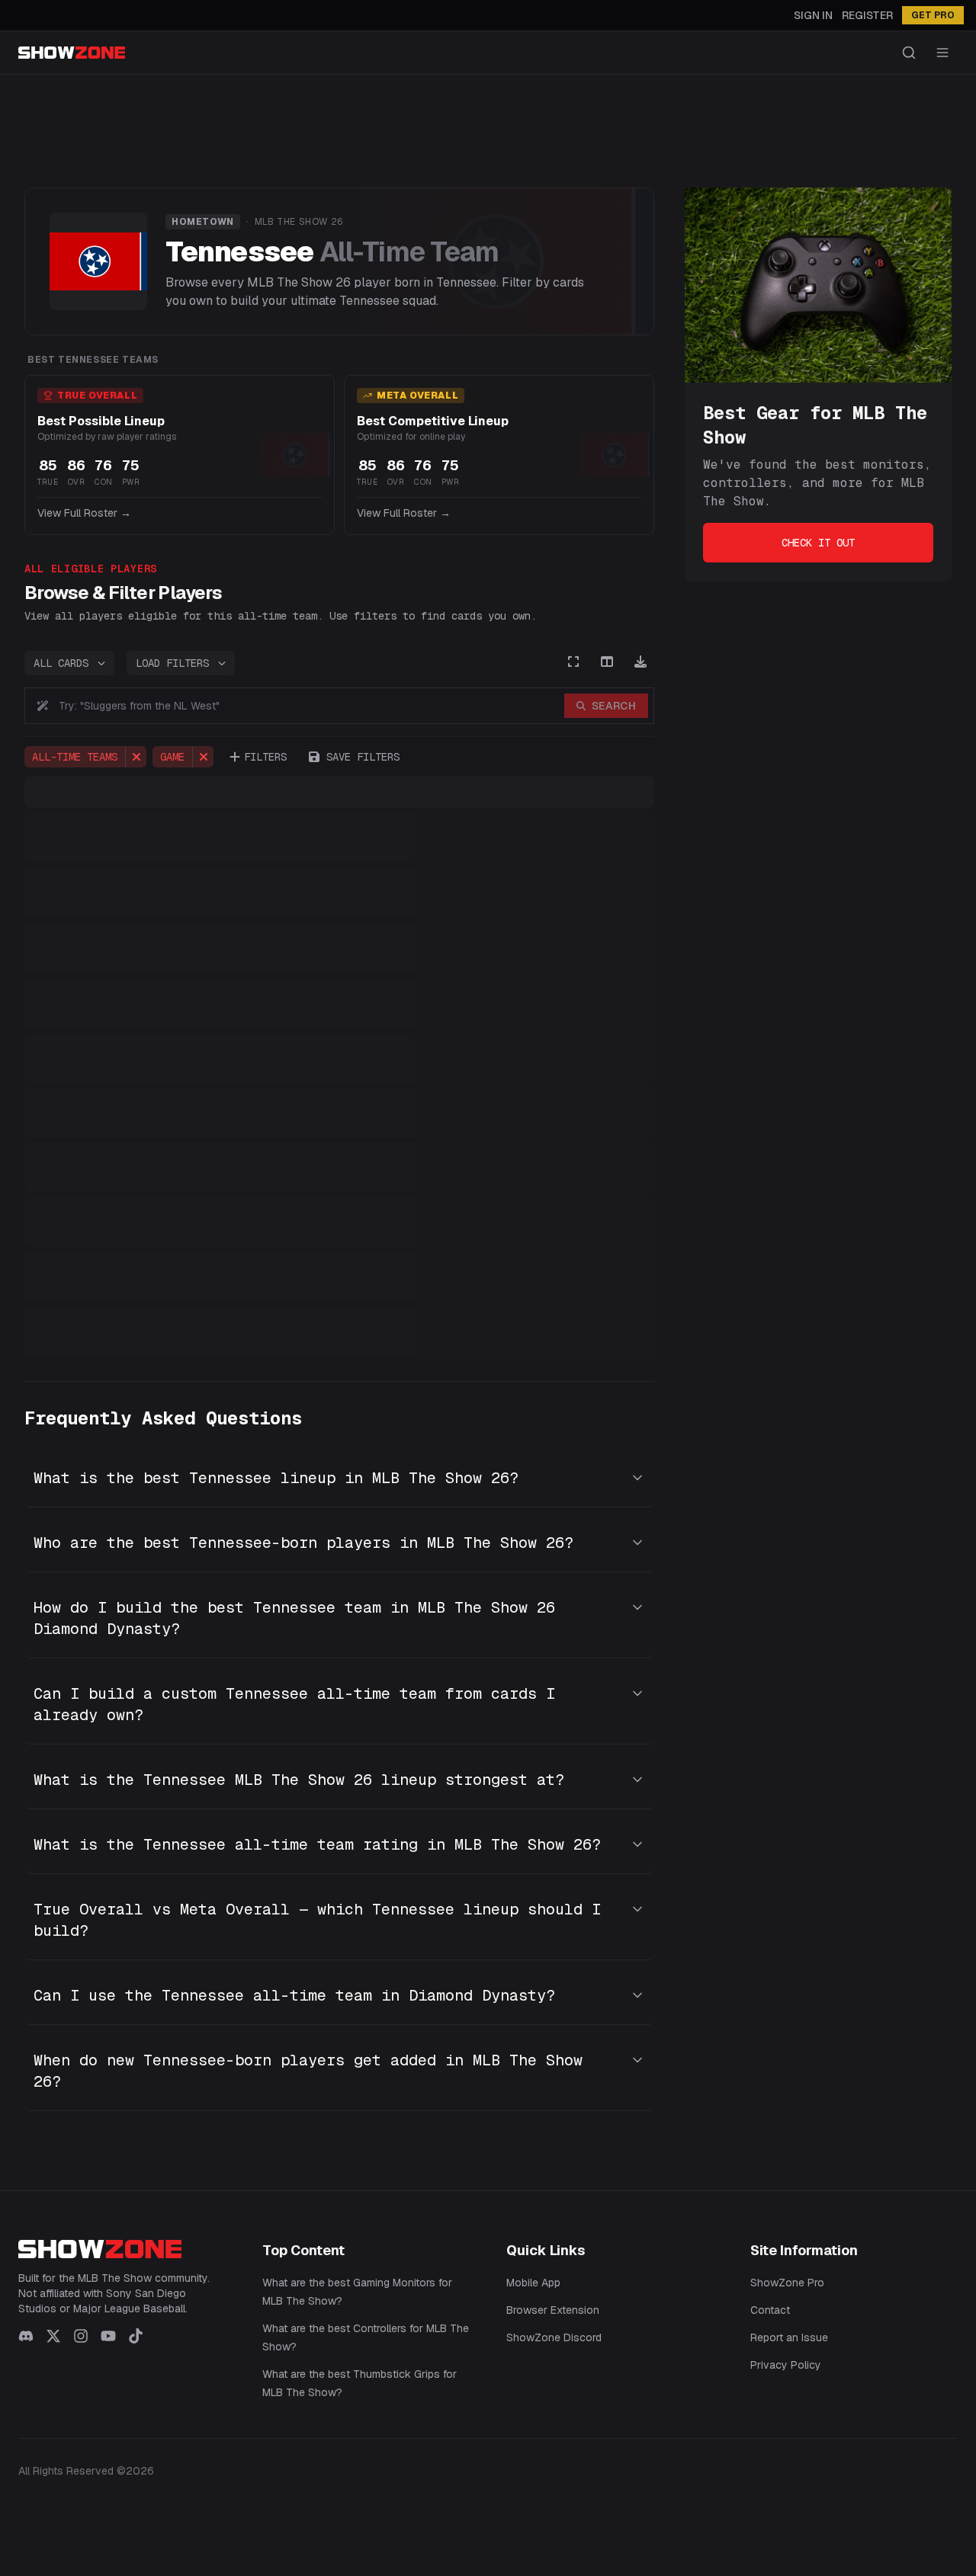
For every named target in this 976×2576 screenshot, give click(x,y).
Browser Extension (553, 2310)
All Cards (61, 663)
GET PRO (933, 15)
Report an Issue (789, 2337)
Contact (770, 2310)
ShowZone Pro (787, 2283)
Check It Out (818, 543)
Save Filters (363, 757)
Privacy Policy (786, 2365)
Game (172, 757)
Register (867, 15)
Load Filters (172, 663)
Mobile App (533, 2283)
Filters (265, 757)
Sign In (813, 15)
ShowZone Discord (554, 2337)
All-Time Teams (75, 757)
